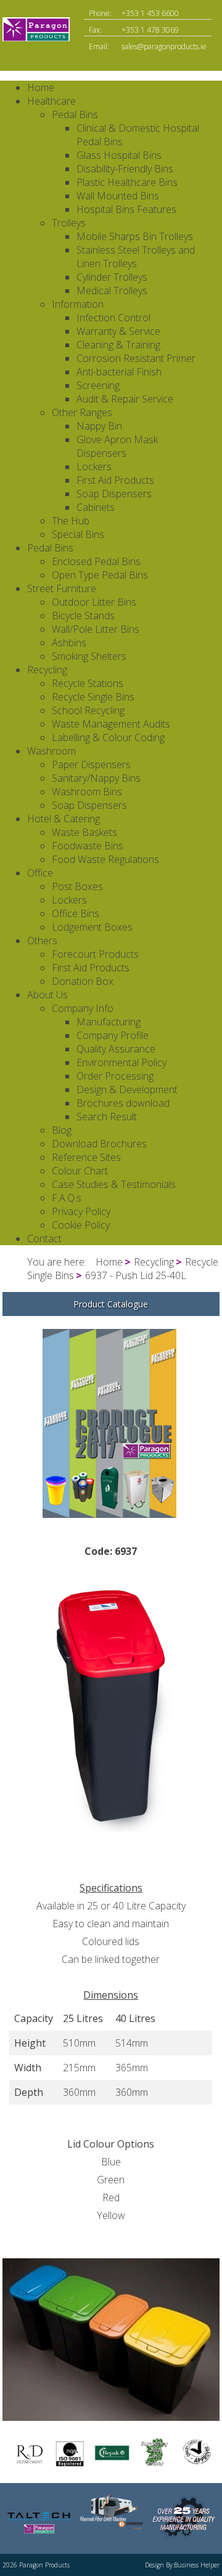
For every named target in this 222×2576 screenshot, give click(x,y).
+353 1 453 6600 (150, 13)
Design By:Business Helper (182, 2565)
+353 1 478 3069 (150, 30)
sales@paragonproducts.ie (164, 46)
